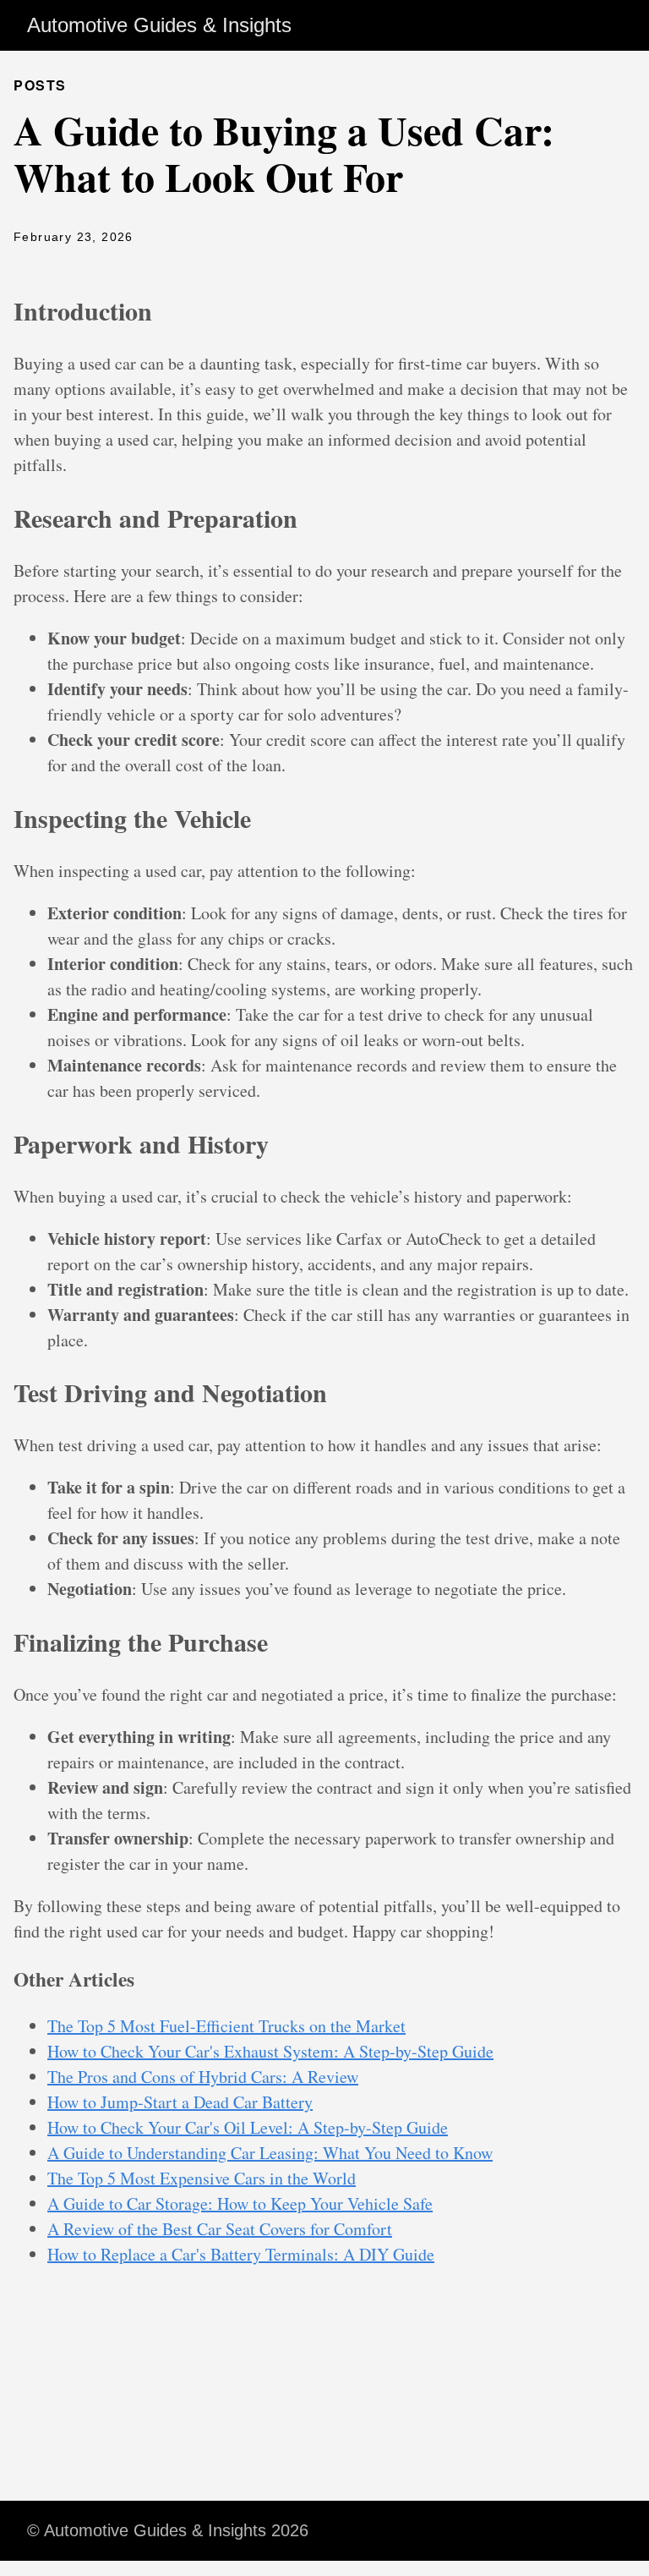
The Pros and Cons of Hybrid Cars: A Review (203, 2077)
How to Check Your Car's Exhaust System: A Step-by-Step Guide (270, 2051)
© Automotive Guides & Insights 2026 (168, 2530)
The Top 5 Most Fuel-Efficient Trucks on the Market (226, 2026)
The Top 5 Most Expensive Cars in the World (202, 2178)
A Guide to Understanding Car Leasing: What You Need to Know (270, 2153)
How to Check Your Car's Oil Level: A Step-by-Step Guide (248, 2127)
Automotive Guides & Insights (159, 25)
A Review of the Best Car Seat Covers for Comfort (220, 2229)
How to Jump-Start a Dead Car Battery (180, 2102)
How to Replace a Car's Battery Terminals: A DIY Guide (241, 2254)
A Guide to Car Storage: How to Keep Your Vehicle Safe (240, 2203)
